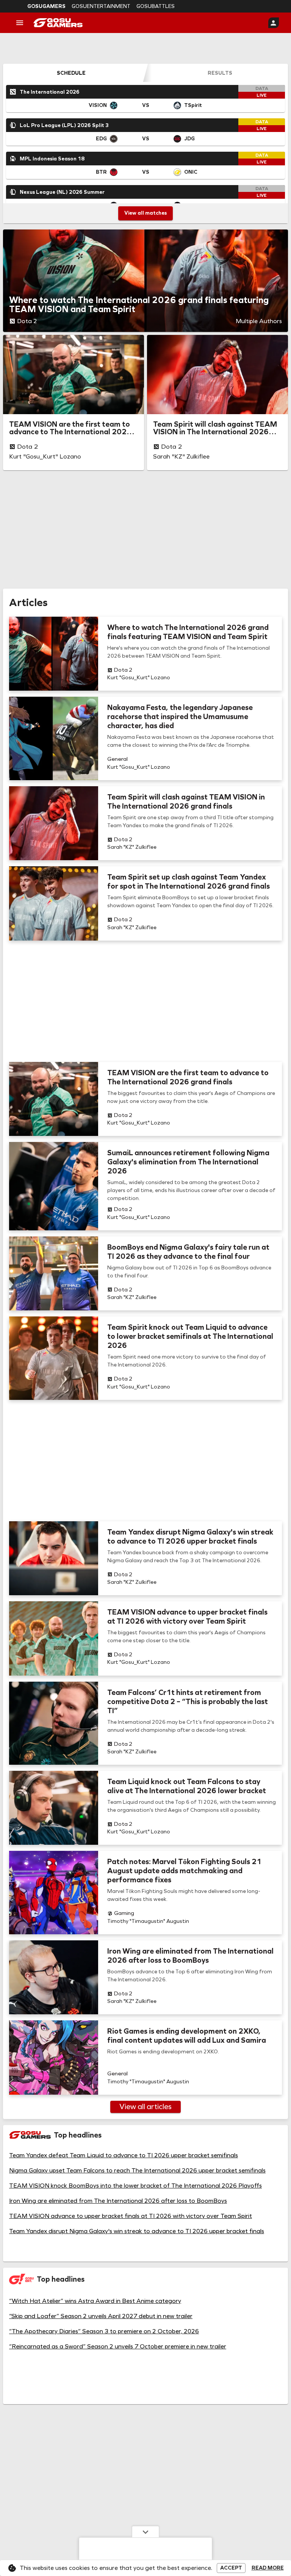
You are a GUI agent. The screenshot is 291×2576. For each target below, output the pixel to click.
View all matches (145, 213)
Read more (268, 2568)
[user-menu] (274, 23)
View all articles (145, 2106)
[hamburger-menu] (20, 23)
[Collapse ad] (145, 2532)
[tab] (71, 73)
